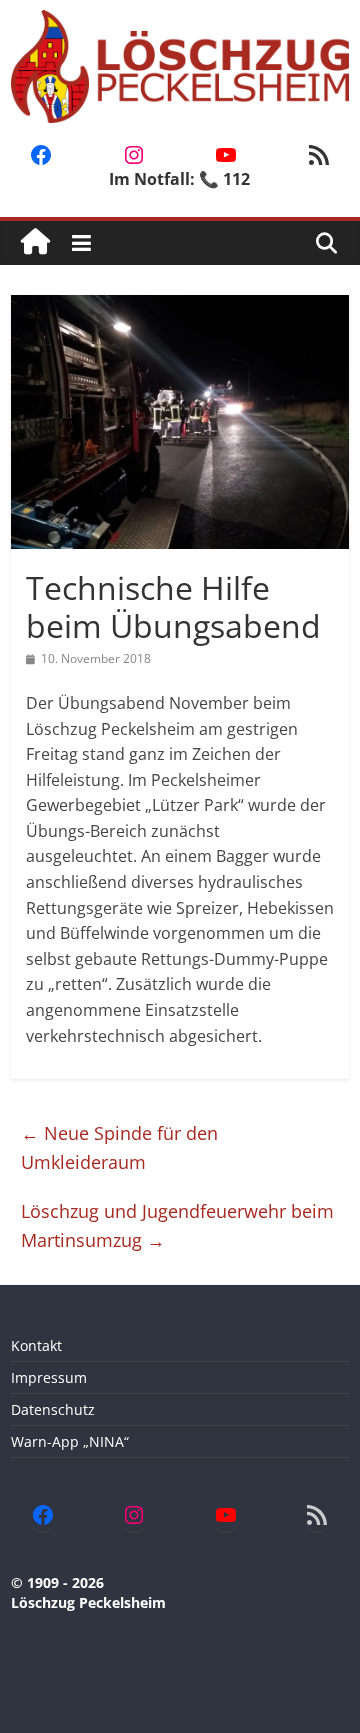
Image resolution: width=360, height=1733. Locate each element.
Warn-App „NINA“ (70, 1441)
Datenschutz (53, 1409)
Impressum (49, 1377)
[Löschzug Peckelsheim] (35, 242)
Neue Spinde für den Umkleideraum (119, 1147)
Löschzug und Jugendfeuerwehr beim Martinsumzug (177, 1225)
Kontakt (36, 1345)
